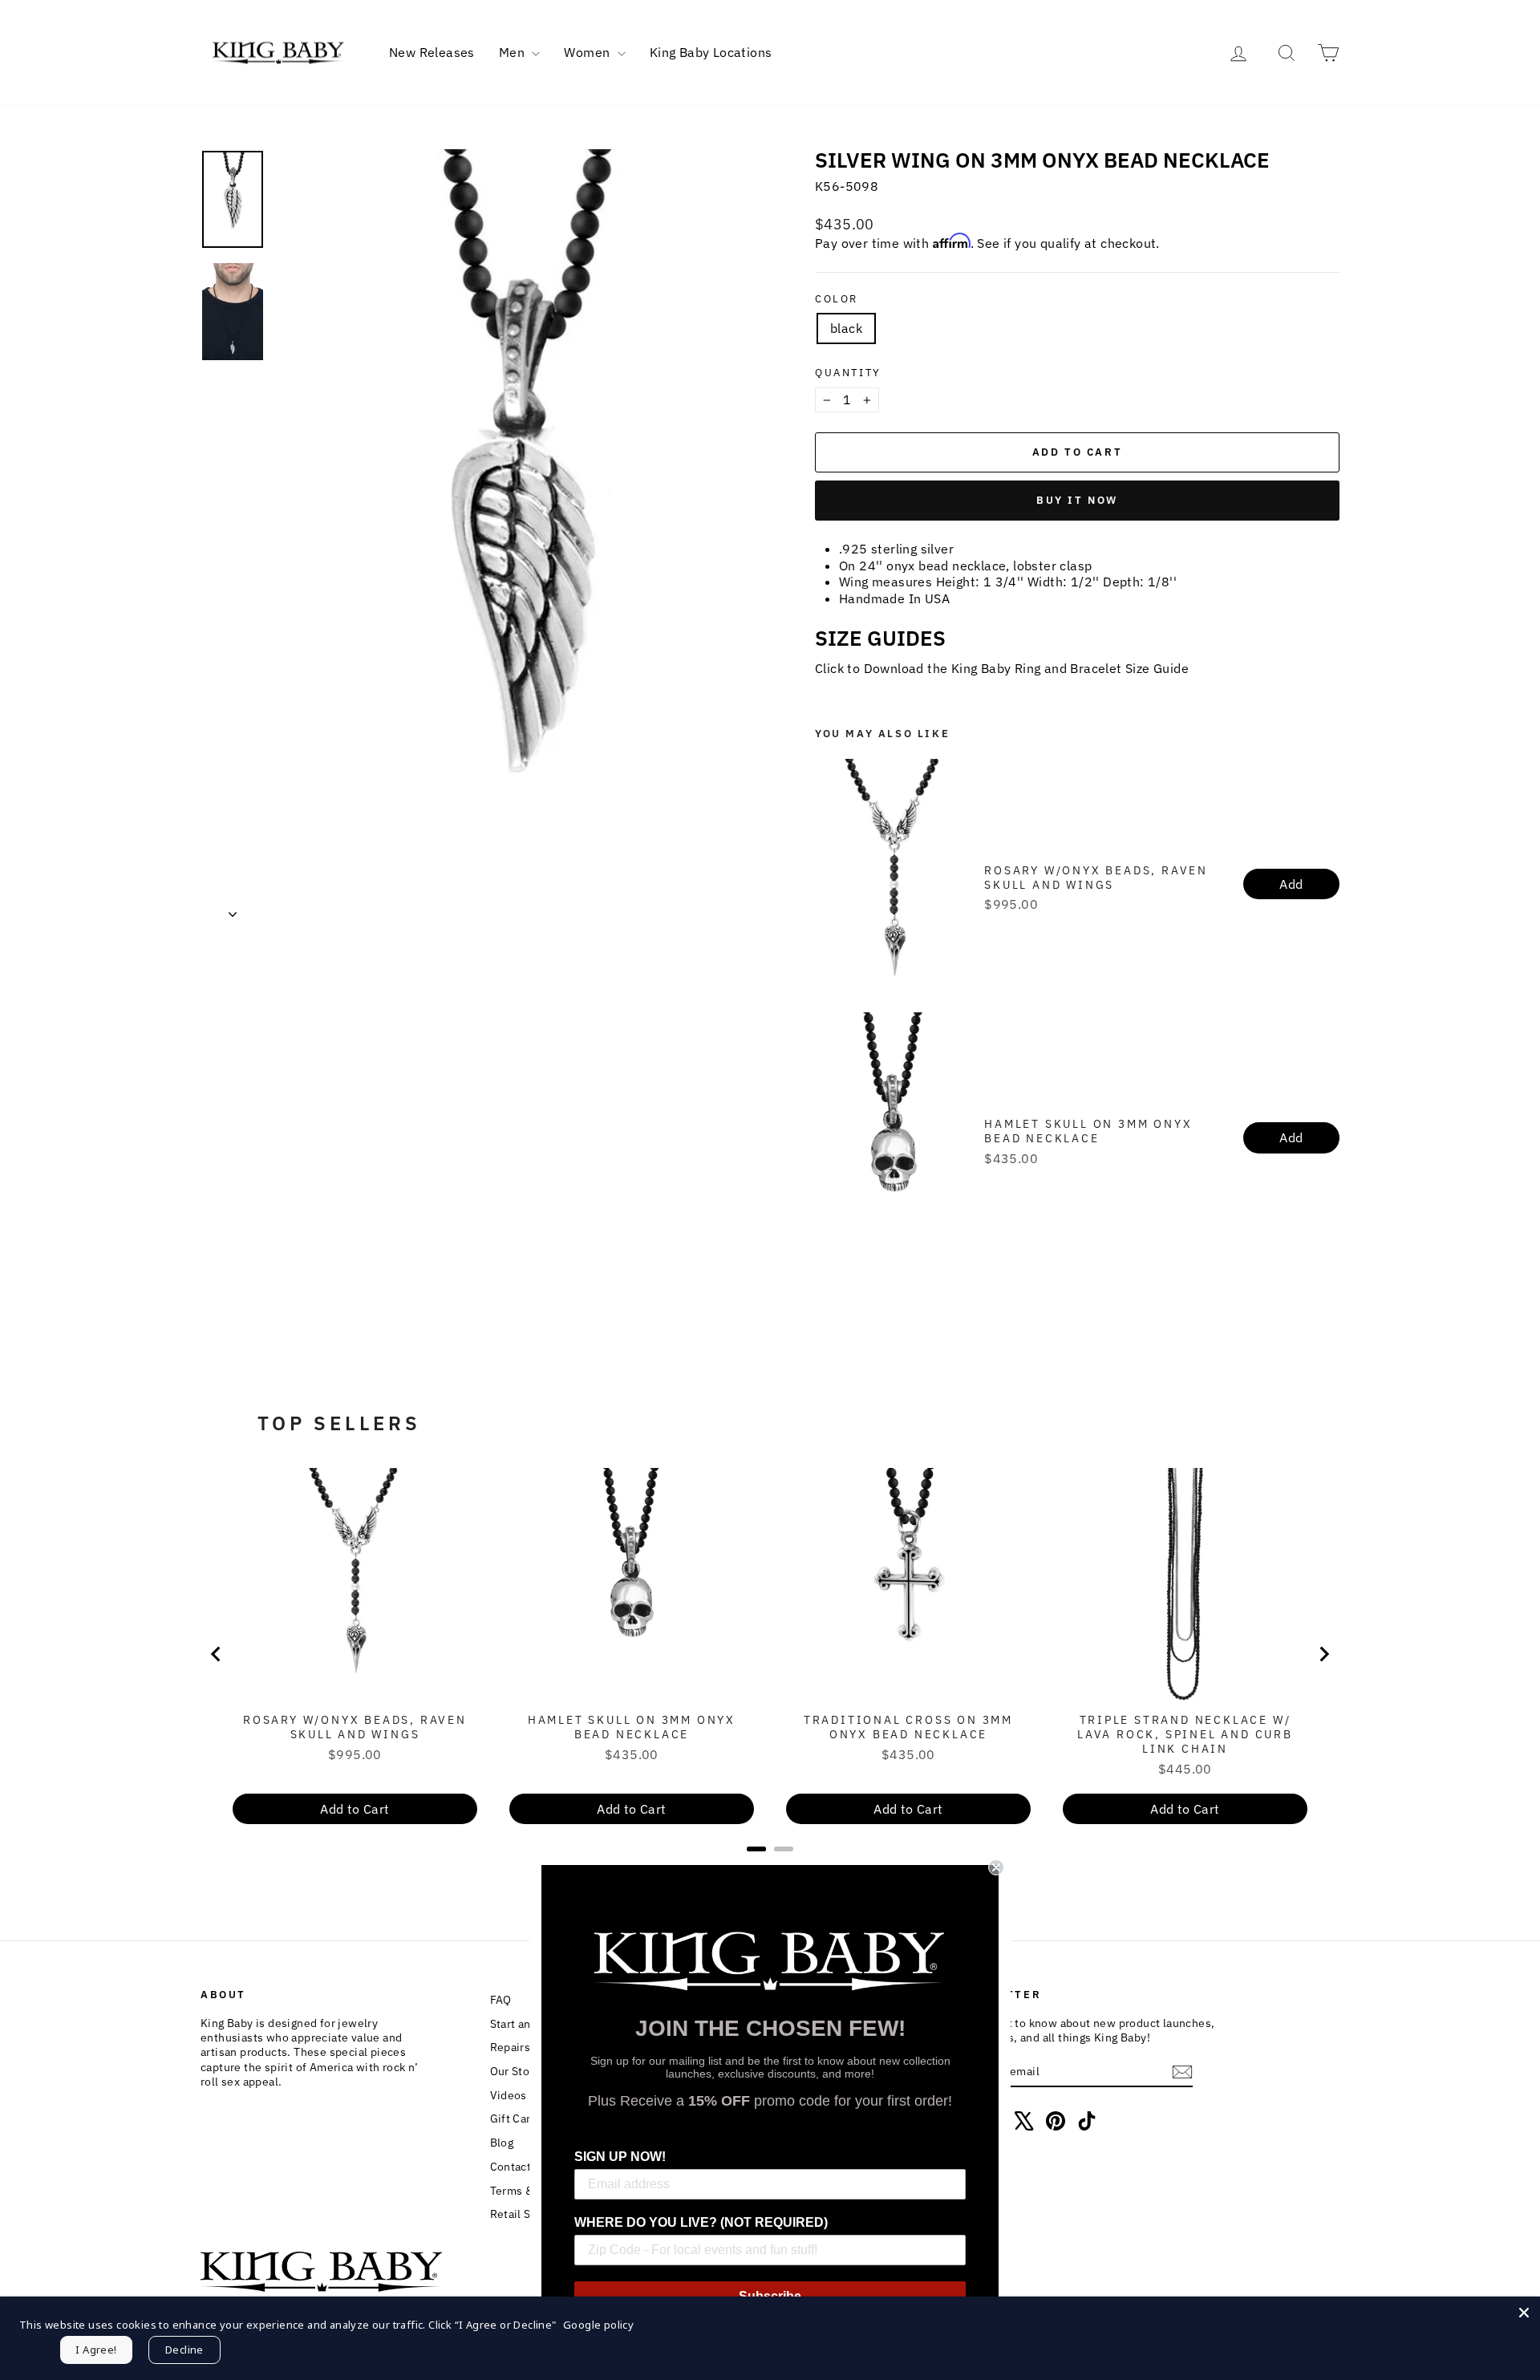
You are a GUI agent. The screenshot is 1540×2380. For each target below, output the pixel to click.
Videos (509, 2095)
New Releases (432, 52)
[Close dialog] (996, 1867)
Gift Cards (517, 2118)
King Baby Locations (711, 52)
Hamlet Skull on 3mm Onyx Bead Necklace (1088, 1131)
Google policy (598, 2325)
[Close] (1524, 2313)
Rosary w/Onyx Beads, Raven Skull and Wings (1096, 878)
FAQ (501, 2000)
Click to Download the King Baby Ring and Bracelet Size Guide (1002, 668)
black (846, 328)
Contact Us (519, 2167)
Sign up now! (620, 2157)
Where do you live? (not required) (701, 2222)
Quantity (848, 373)
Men (514, 52)
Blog (502, 2143)
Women (588, 52)
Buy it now (1077, 500)
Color (837, 299)
